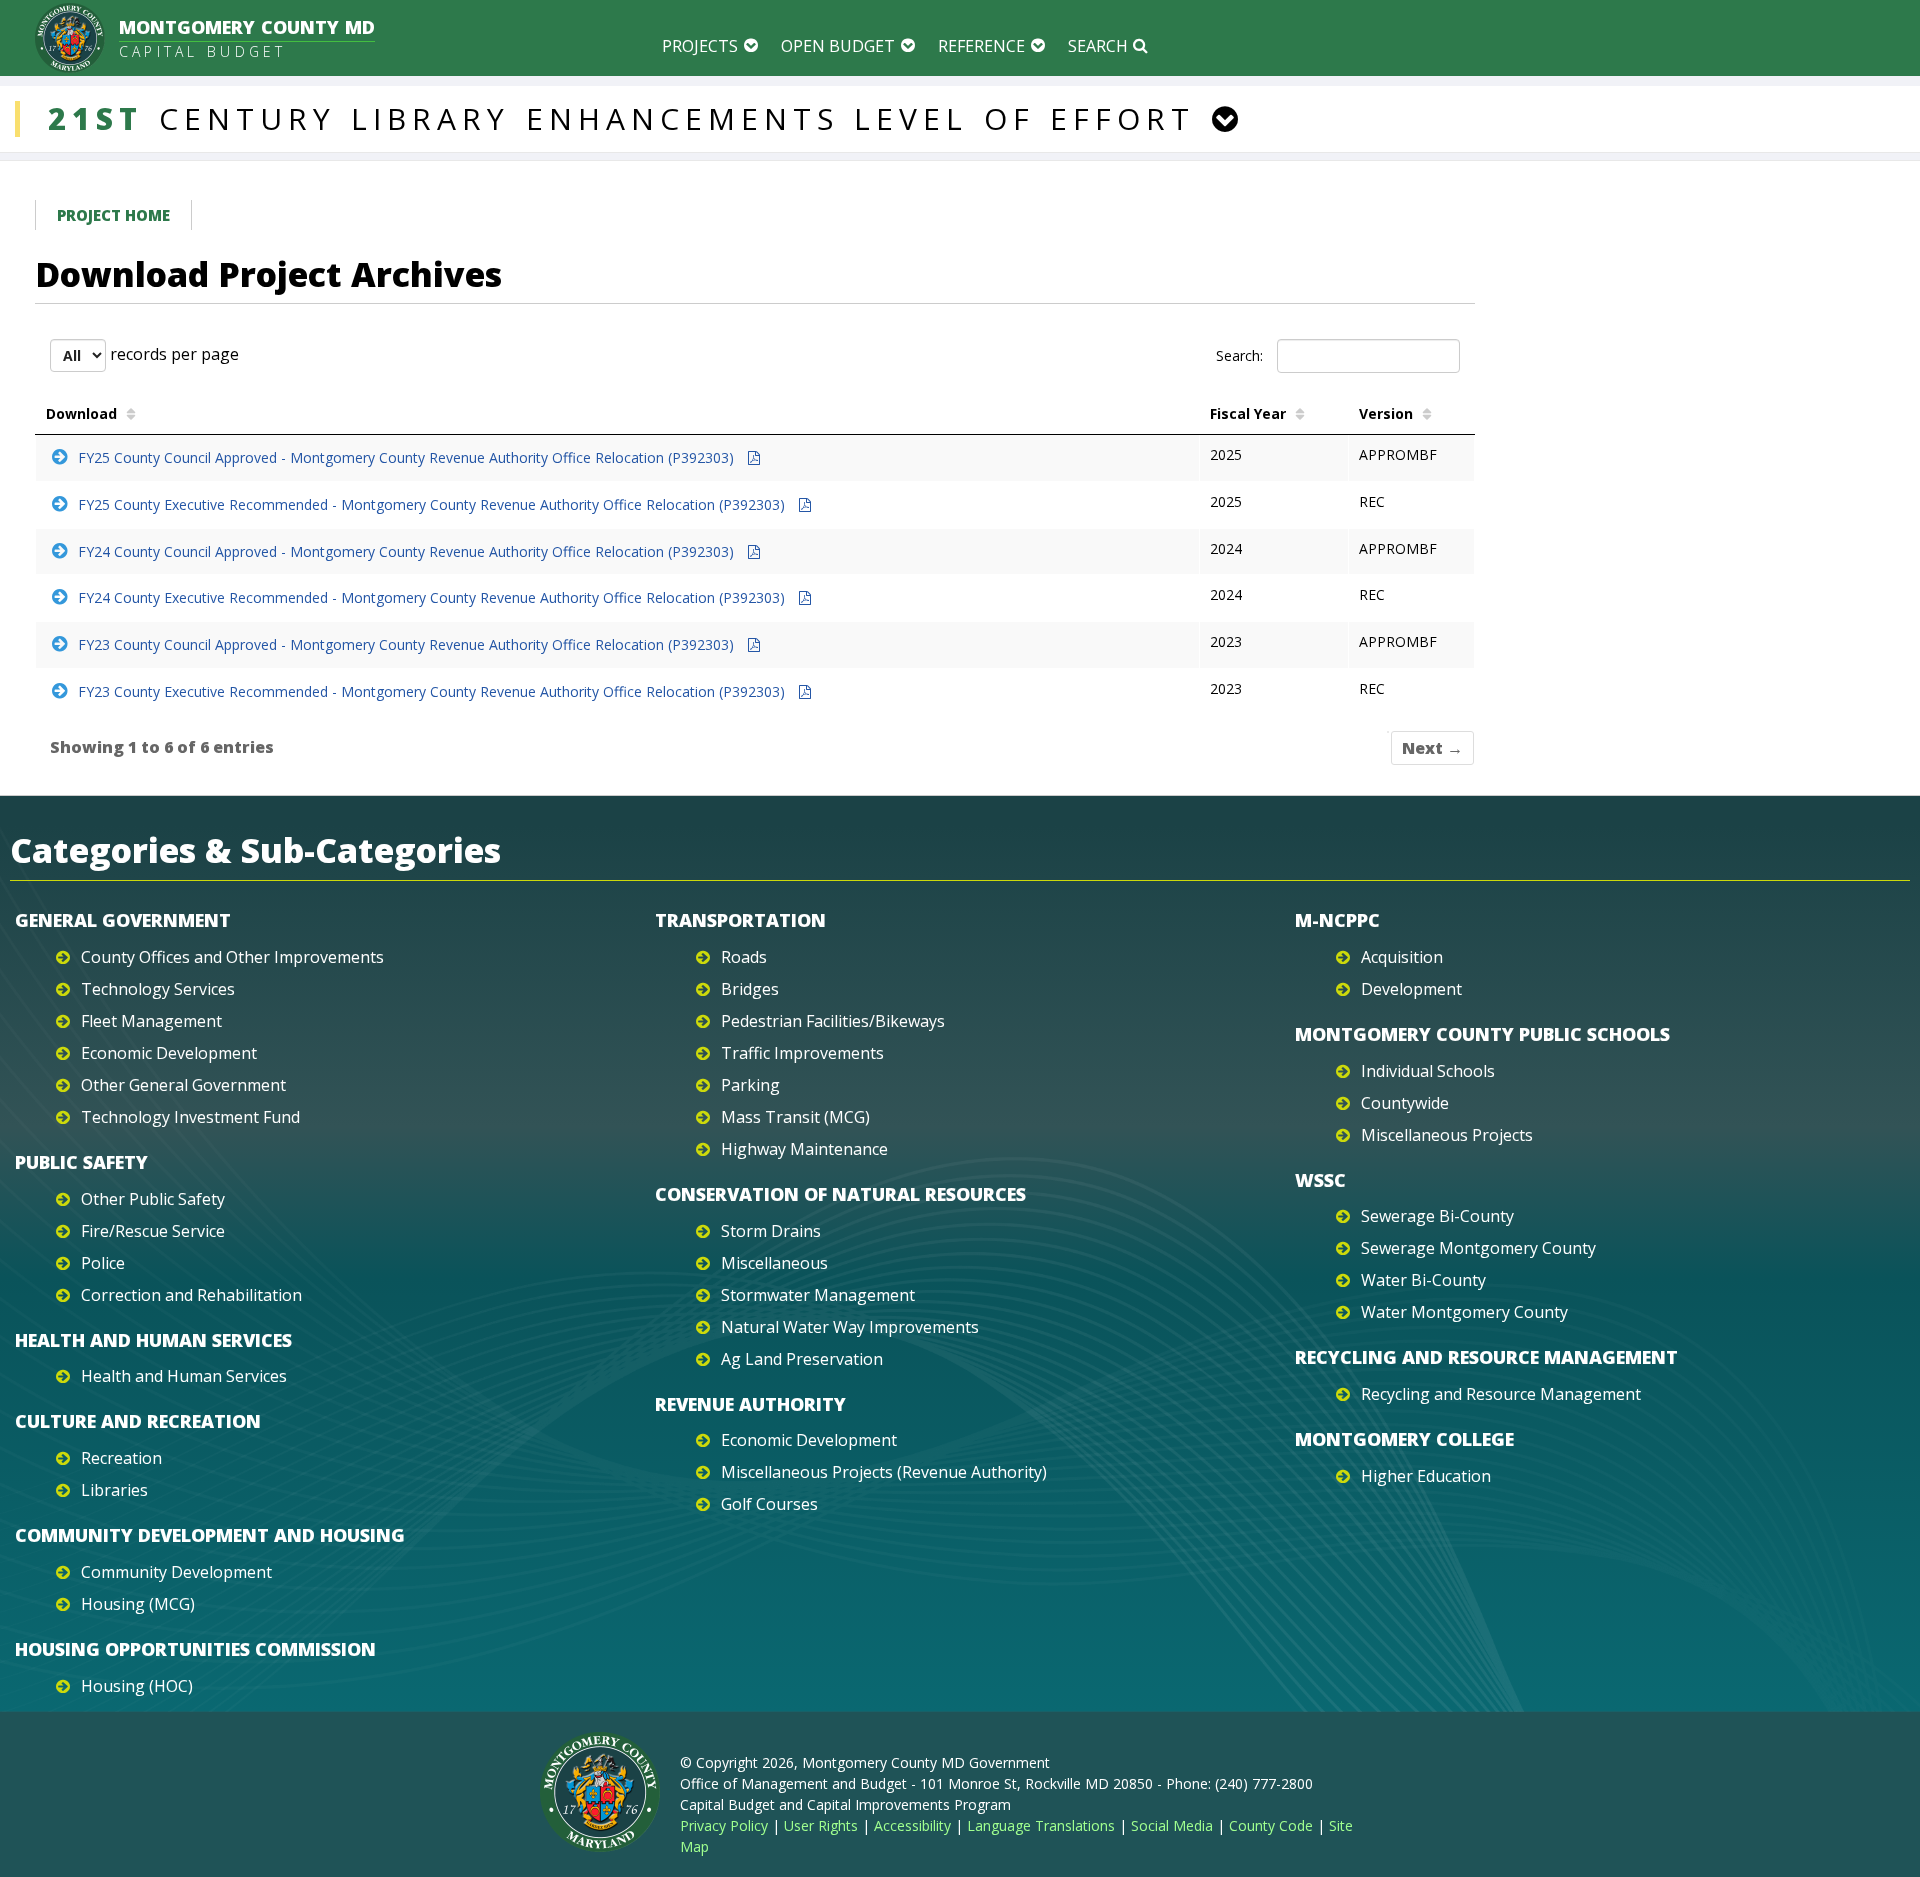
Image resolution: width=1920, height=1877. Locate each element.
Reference (981, 46)
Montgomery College (1404, 1439)
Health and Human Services (153, 1340)
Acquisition (1402, 957)
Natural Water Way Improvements (850, 1327)
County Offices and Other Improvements (232, 957)
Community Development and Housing (210, 1535)
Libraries (114, 1490)
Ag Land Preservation (802, 1359)
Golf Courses (769, 1504)
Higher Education (1426, 1476)
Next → (1432, 748)
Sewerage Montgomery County (1478, 1248)
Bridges (750, 989)
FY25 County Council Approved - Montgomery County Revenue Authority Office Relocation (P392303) (408, 457)
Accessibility (912, 1825)
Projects (700, 46)
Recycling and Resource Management (1486, 1357)
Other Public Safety (153, 1199)
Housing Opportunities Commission (195, 1649)
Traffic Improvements (802, 1053)
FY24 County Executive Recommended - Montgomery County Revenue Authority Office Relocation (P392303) (433, 597)
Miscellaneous (774, 1263)
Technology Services (158, 989)
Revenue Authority (750, 1404)
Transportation (740, 920)
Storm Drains (771, 1231)
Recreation (121, 1458)
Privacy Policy (724, 1825)
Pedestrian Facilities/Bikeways (833, 1021)
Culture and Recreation (138, 1421)
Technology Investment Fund (190, 1117)
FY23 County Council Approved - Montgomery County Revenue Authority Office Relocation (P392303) (408, 644)
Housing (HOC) (137, 1686)
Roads (744, 957)
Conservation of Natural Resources (840, 1194)
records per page (172, 354)
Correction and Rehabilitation (191, 1295)
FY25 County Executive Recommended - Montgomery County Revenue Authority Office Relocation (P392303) (433, 504)
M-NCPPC (1337, 920)
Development (1411, 989)
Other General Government (183, 1085)
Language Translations (1041, 1825)
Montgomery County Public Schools (1482, 1034)
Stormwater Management (818, 1295)
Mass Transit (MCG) (795, 1117)
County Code (1271, 1825)
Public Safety (81, 1162)
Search (1098, 46)
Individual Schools (1428, 1071)
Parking (750, 1085)
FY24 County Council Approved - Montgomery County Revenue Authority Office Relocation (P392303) (408, 551)
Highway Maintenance (804, 1149)
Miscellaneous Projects (1447, 1135)
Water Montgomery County (1464, 1312)
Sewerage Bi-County (1437, 1216)
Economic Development (169, 1053)
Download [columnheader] (81, 413)
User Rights (821, 1825)
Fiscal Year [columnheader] (1248, 413)
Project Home (113, 215)
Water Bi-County (1423, 1280)
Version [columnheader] (1386, 413)
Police (103, 1263)
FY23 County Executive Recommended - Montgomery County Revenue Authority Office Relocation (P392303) (433, 691)
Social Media (1172, 1825)
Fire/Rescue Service (153, 1231)
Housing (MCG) (138, 1604)
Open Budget (838, 46)
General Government (123, 920)
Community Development (176, 1572)
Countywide (1405, 1103)
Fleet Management (151, 1021)
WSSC (1320, 1180)
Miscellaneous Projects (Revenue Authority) (884, 1472)
